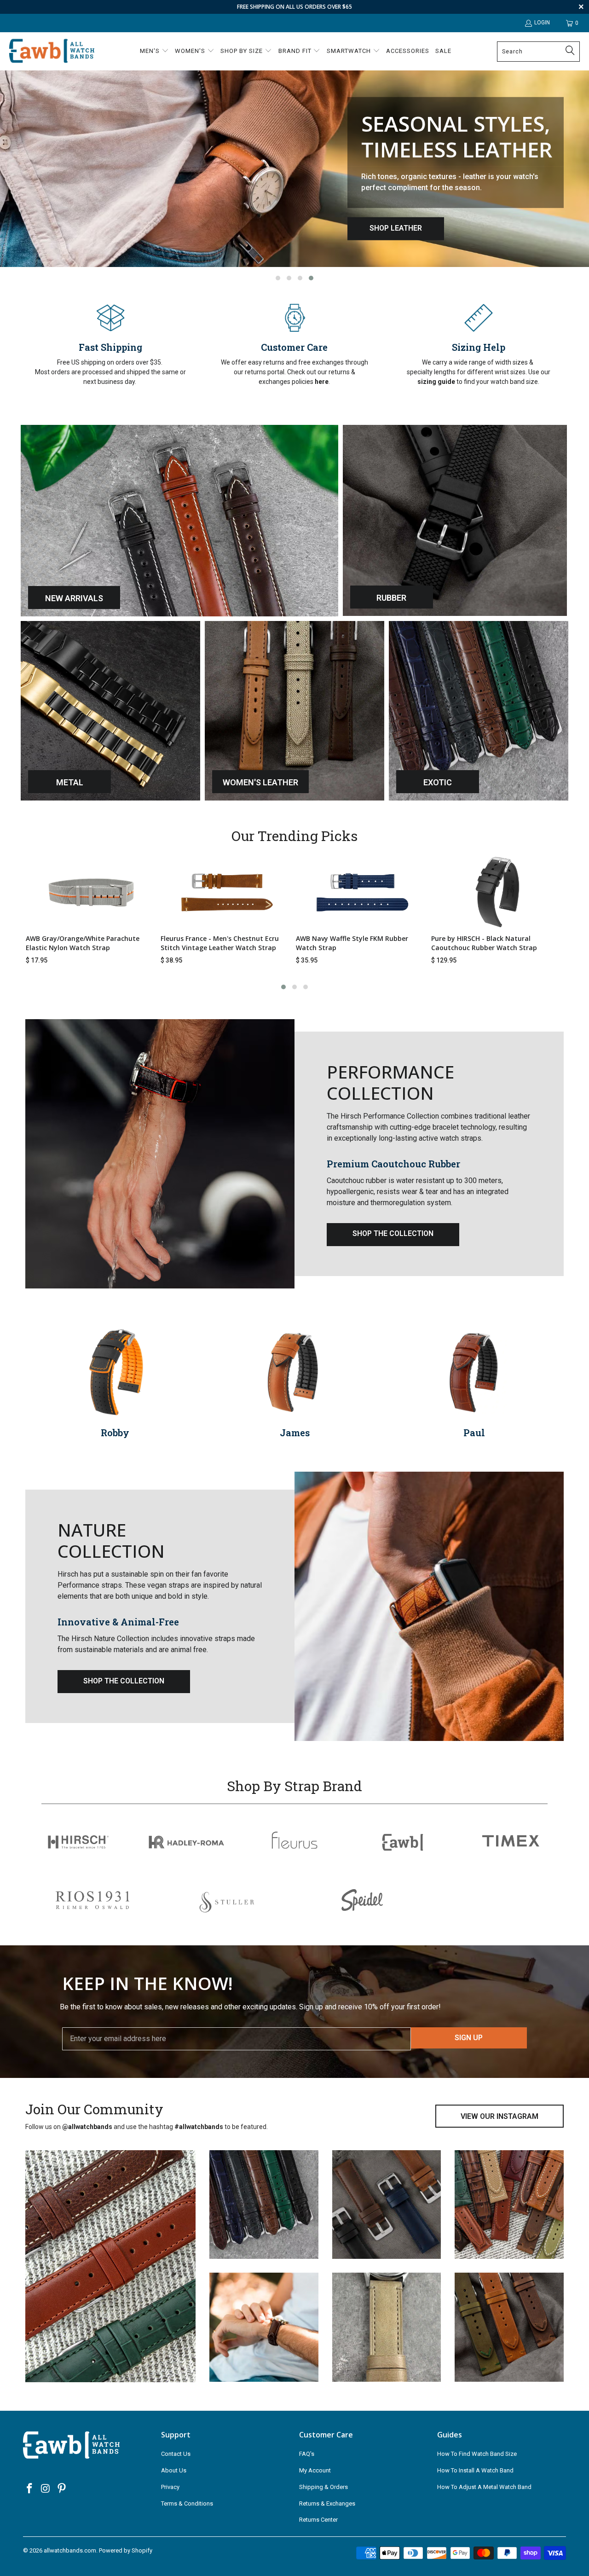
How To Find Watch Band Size (477, 2454)
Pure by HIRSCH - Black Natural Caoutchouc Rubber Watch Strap (484, 943)
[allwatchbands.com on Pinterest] (62, 2489)
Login (542, 23)
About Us (174, 2470)
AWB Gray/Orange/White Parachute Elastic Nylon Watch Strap (83, 943)
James (115, 1433)
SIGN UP (469, 2038)
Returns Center (318, 2520)
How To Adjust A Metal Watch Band (484, 2487)
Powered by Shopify (126, 2550)
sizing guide (436, 382)
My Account (315, 2470)
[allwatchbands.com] (52, 51)
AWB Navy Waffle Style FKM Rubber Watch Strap (352, 943)
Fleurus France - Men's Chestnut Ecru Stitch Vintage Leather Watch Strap (220, 943)
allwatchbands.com (70, 2550)
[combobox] (538, 52)
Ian (474, 1433)
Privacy (170, 2487)
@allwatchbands (87, 2127)
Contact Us (176, 2454)
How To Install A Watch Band (475, 2470)
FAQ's (307, 2454)
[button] (154, 52)
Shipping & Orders (323, 2487)
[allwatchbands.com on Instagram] (46, 2489)
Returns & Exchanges (327, 2503)
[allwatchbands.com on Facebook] (30, 2489)
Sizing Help (479, 347)
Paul (295, 1433)
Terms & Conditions (187, 2503)
